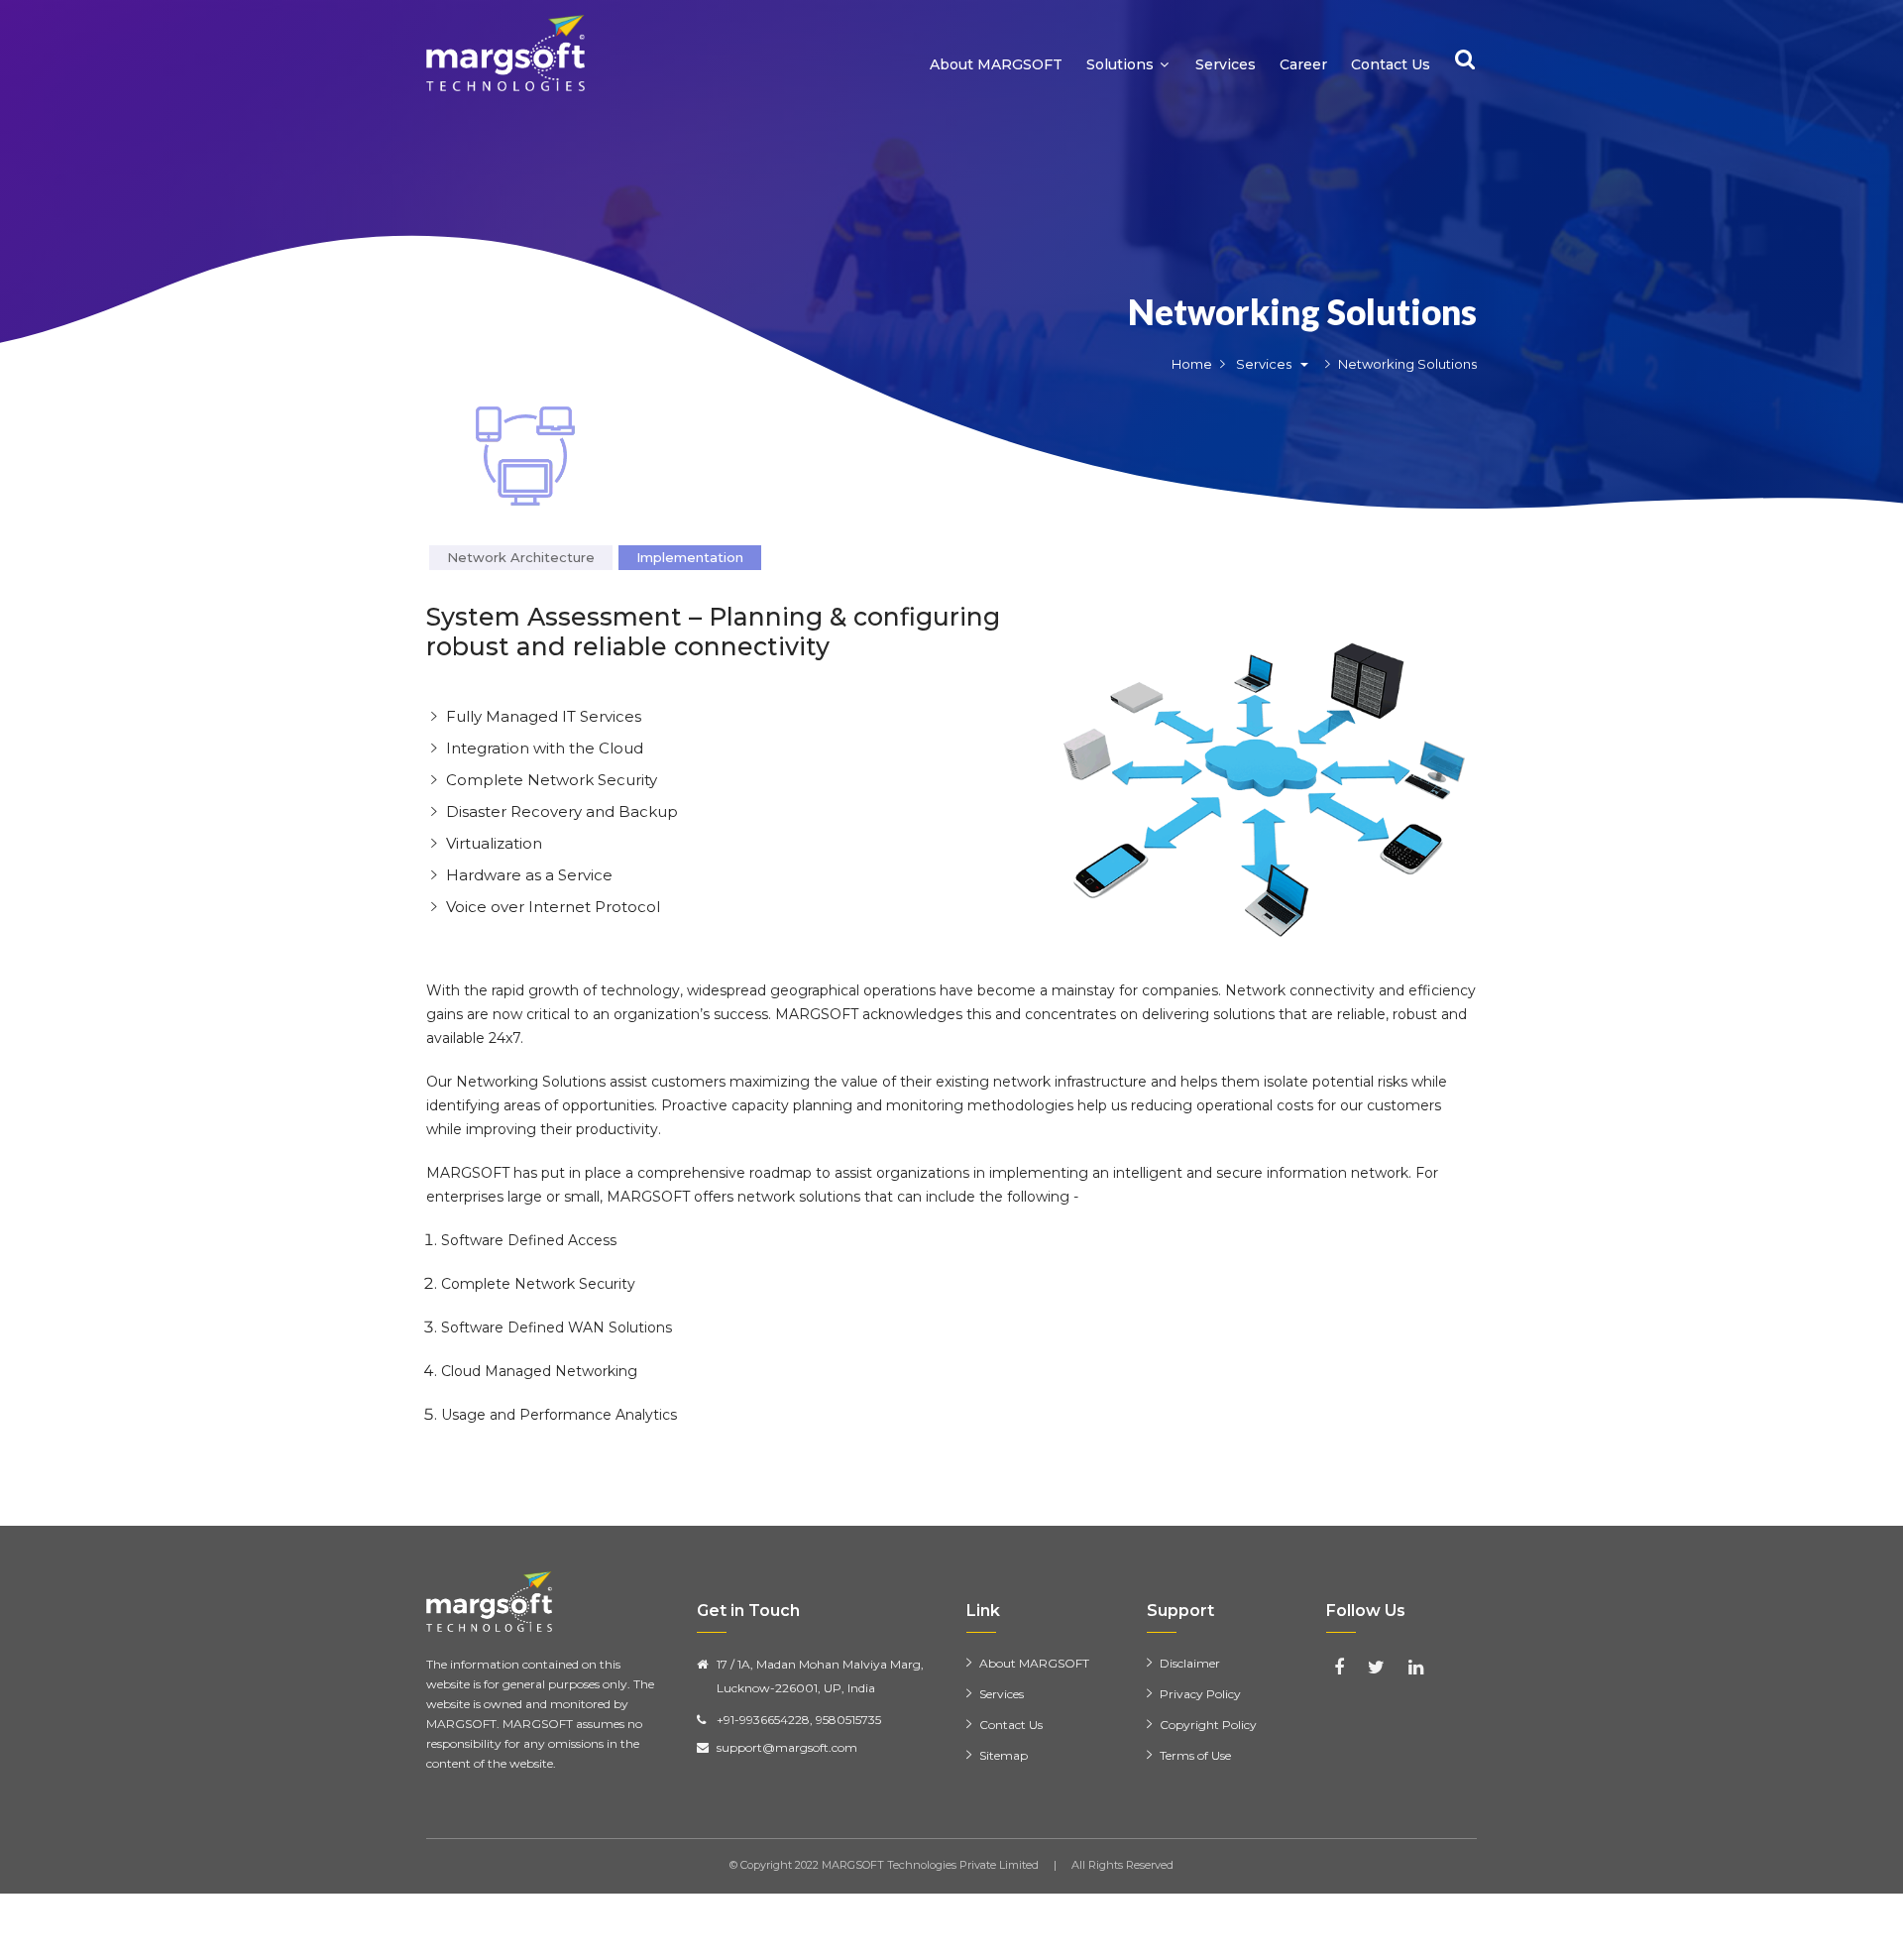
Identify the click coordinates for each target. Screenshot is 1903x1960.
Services (1226, 64)
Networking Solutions (1302, 311)
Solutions (1120, 64)
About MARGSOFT (996, 64)
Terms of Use (1195, 1755)
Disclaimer (1190, 1663)
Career (1303, 64)
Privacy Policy (1200, 1694)
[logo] (505, 52)
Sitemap (1004, 1755)
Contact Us (1391, 64)
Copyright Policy (1208, 1725)
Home (1192, 364)
